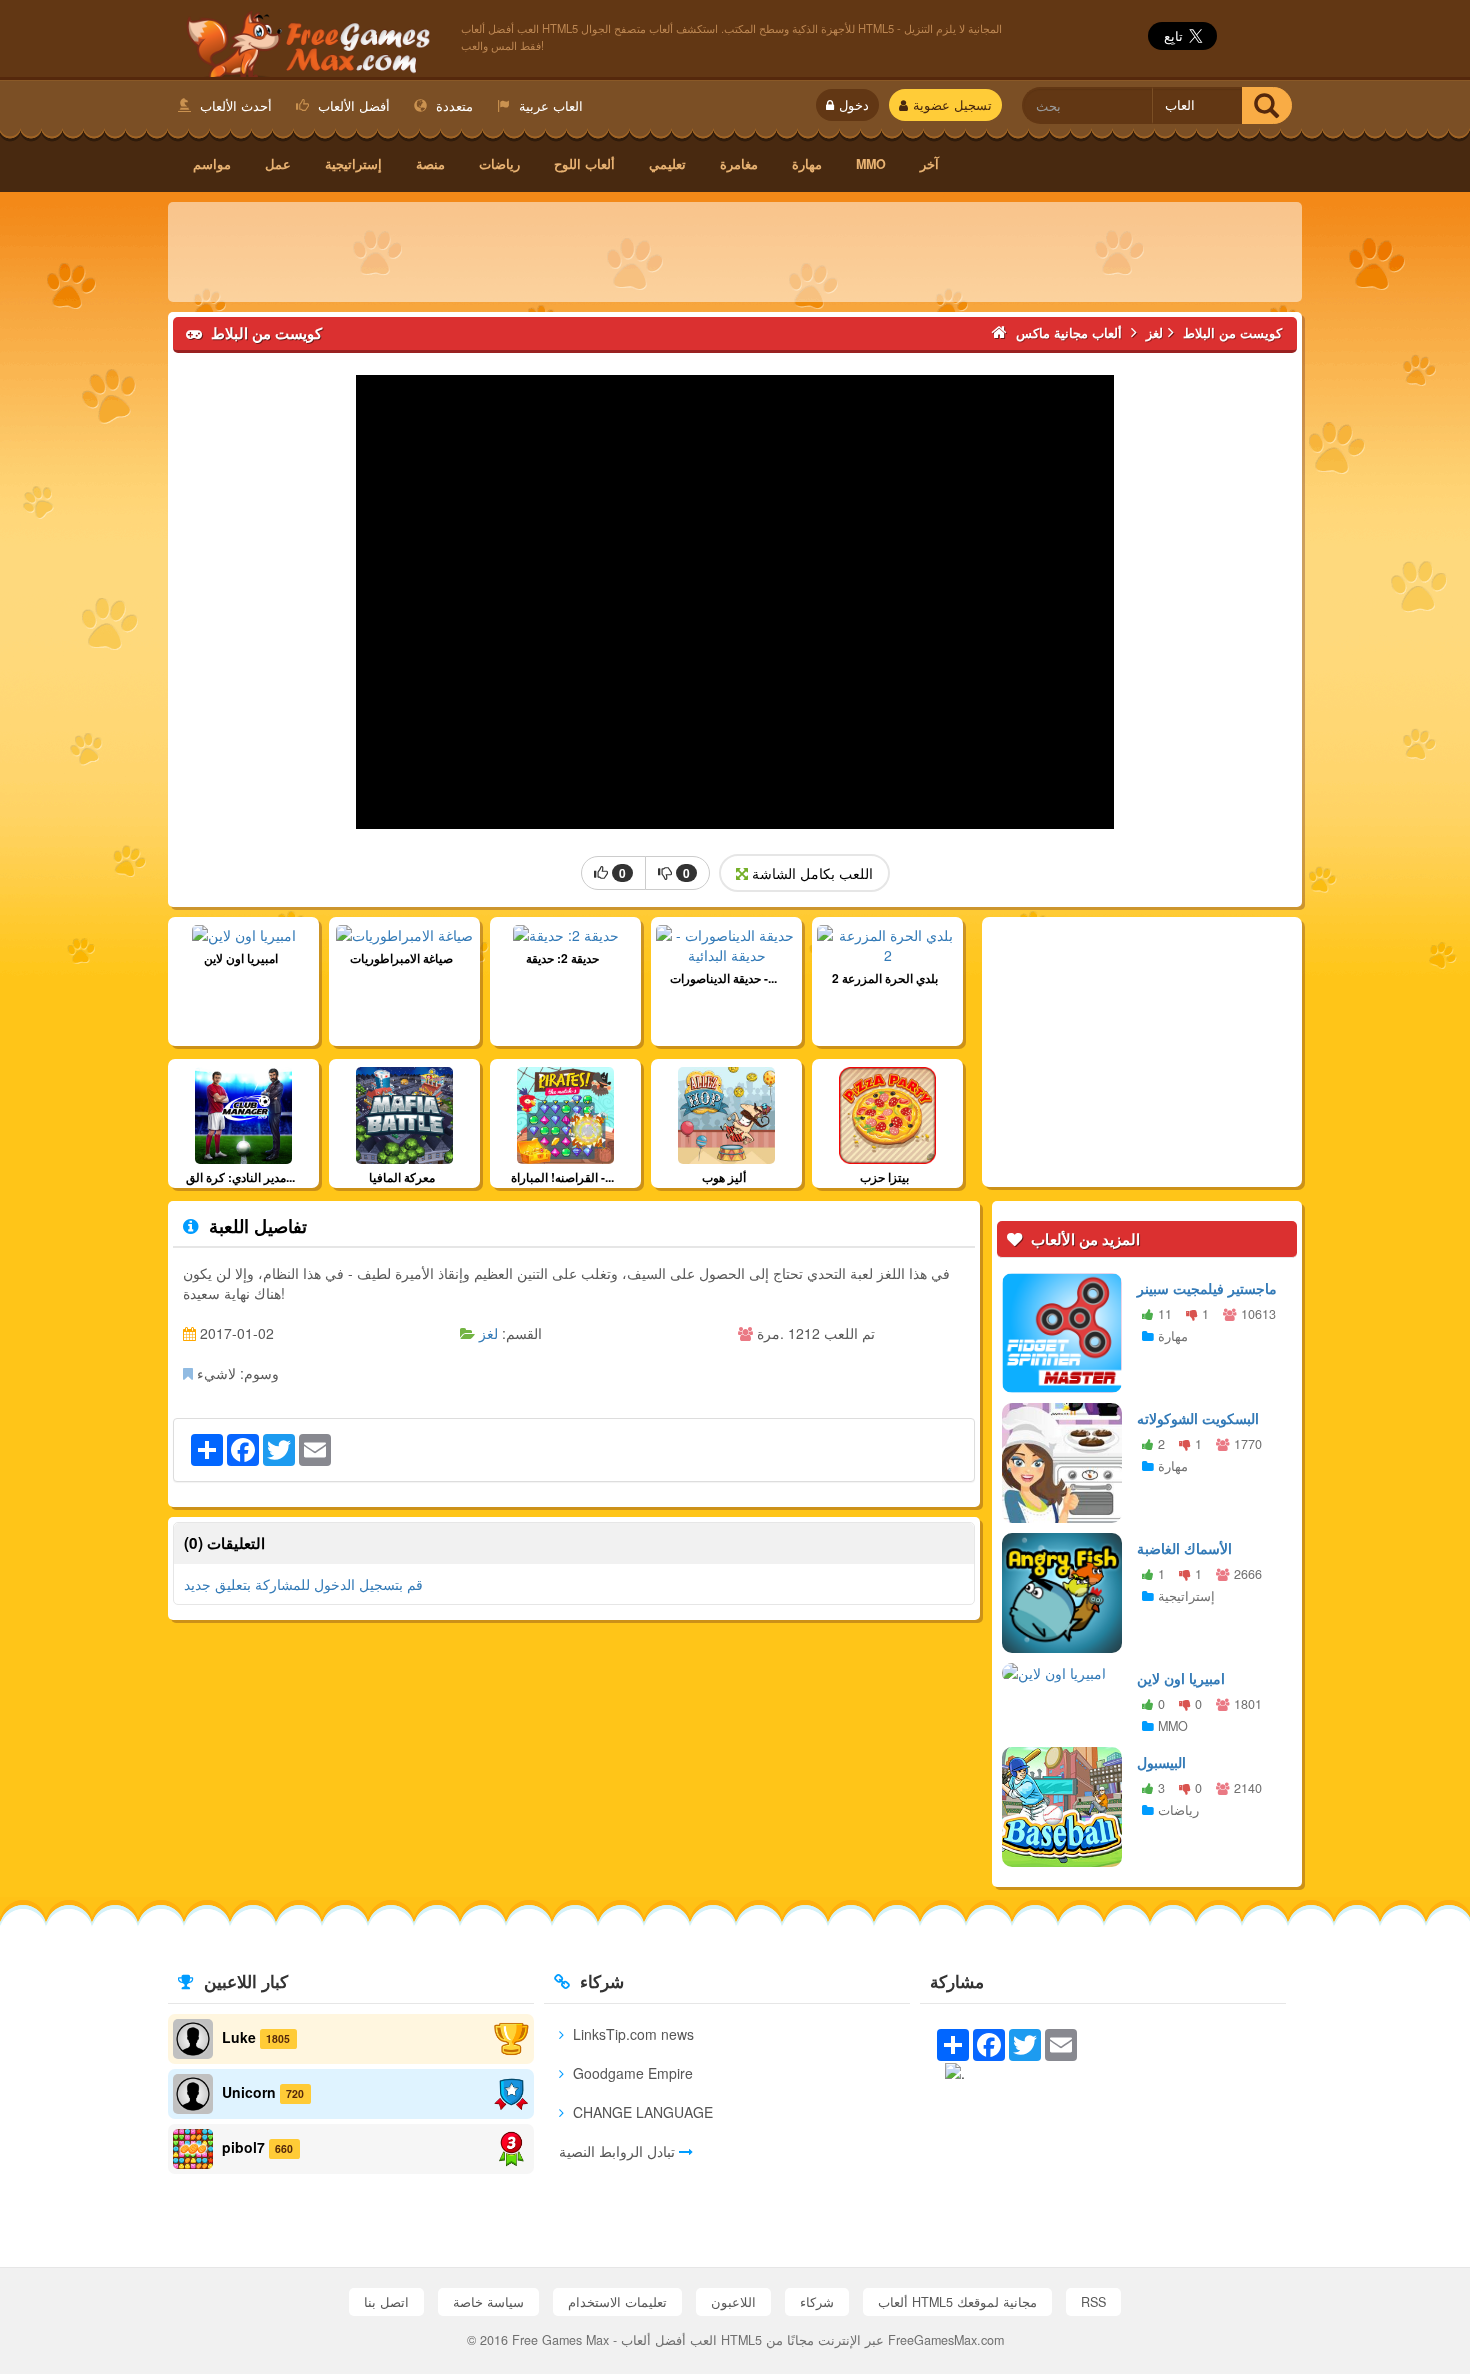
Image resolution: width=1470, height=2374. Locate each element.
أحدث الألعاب (234, 105)
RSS (1093, 2302)
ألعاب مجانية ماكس (304, 41)
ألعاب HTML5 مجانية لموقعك (957, 2302)
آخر (929, 164)
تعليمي (667, 164)
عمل (278, 164)
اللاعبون (733, 2302)
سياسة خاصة (488, 2302)
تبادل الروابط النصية (619, 2151)
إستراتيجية (353, 164)
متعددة (452, 105)
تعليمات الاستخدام (617, 2302)
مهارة (807, 164)
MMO (871, 164)
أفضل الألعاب (352, 105)
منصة (430, 164)
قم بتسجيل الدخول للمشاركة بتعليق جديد (303, 1584)
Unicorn (249, 2092)
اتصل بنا (386, 2302)
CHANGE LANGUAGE (641, 2112)
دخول (854, 105)
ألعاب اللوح (584, 164)
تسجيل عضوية (952, 105)
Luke (239, 2037)
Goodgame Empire (631, 2073)
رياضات (499, 164)
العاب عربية (549, 105)
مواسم (212, 164)
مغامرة (739, 164)
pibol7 (243, 2147)
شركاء (817, 2302)
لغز (488, 1333)
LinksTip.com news (631, 2034)
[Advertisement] (735, 252)
